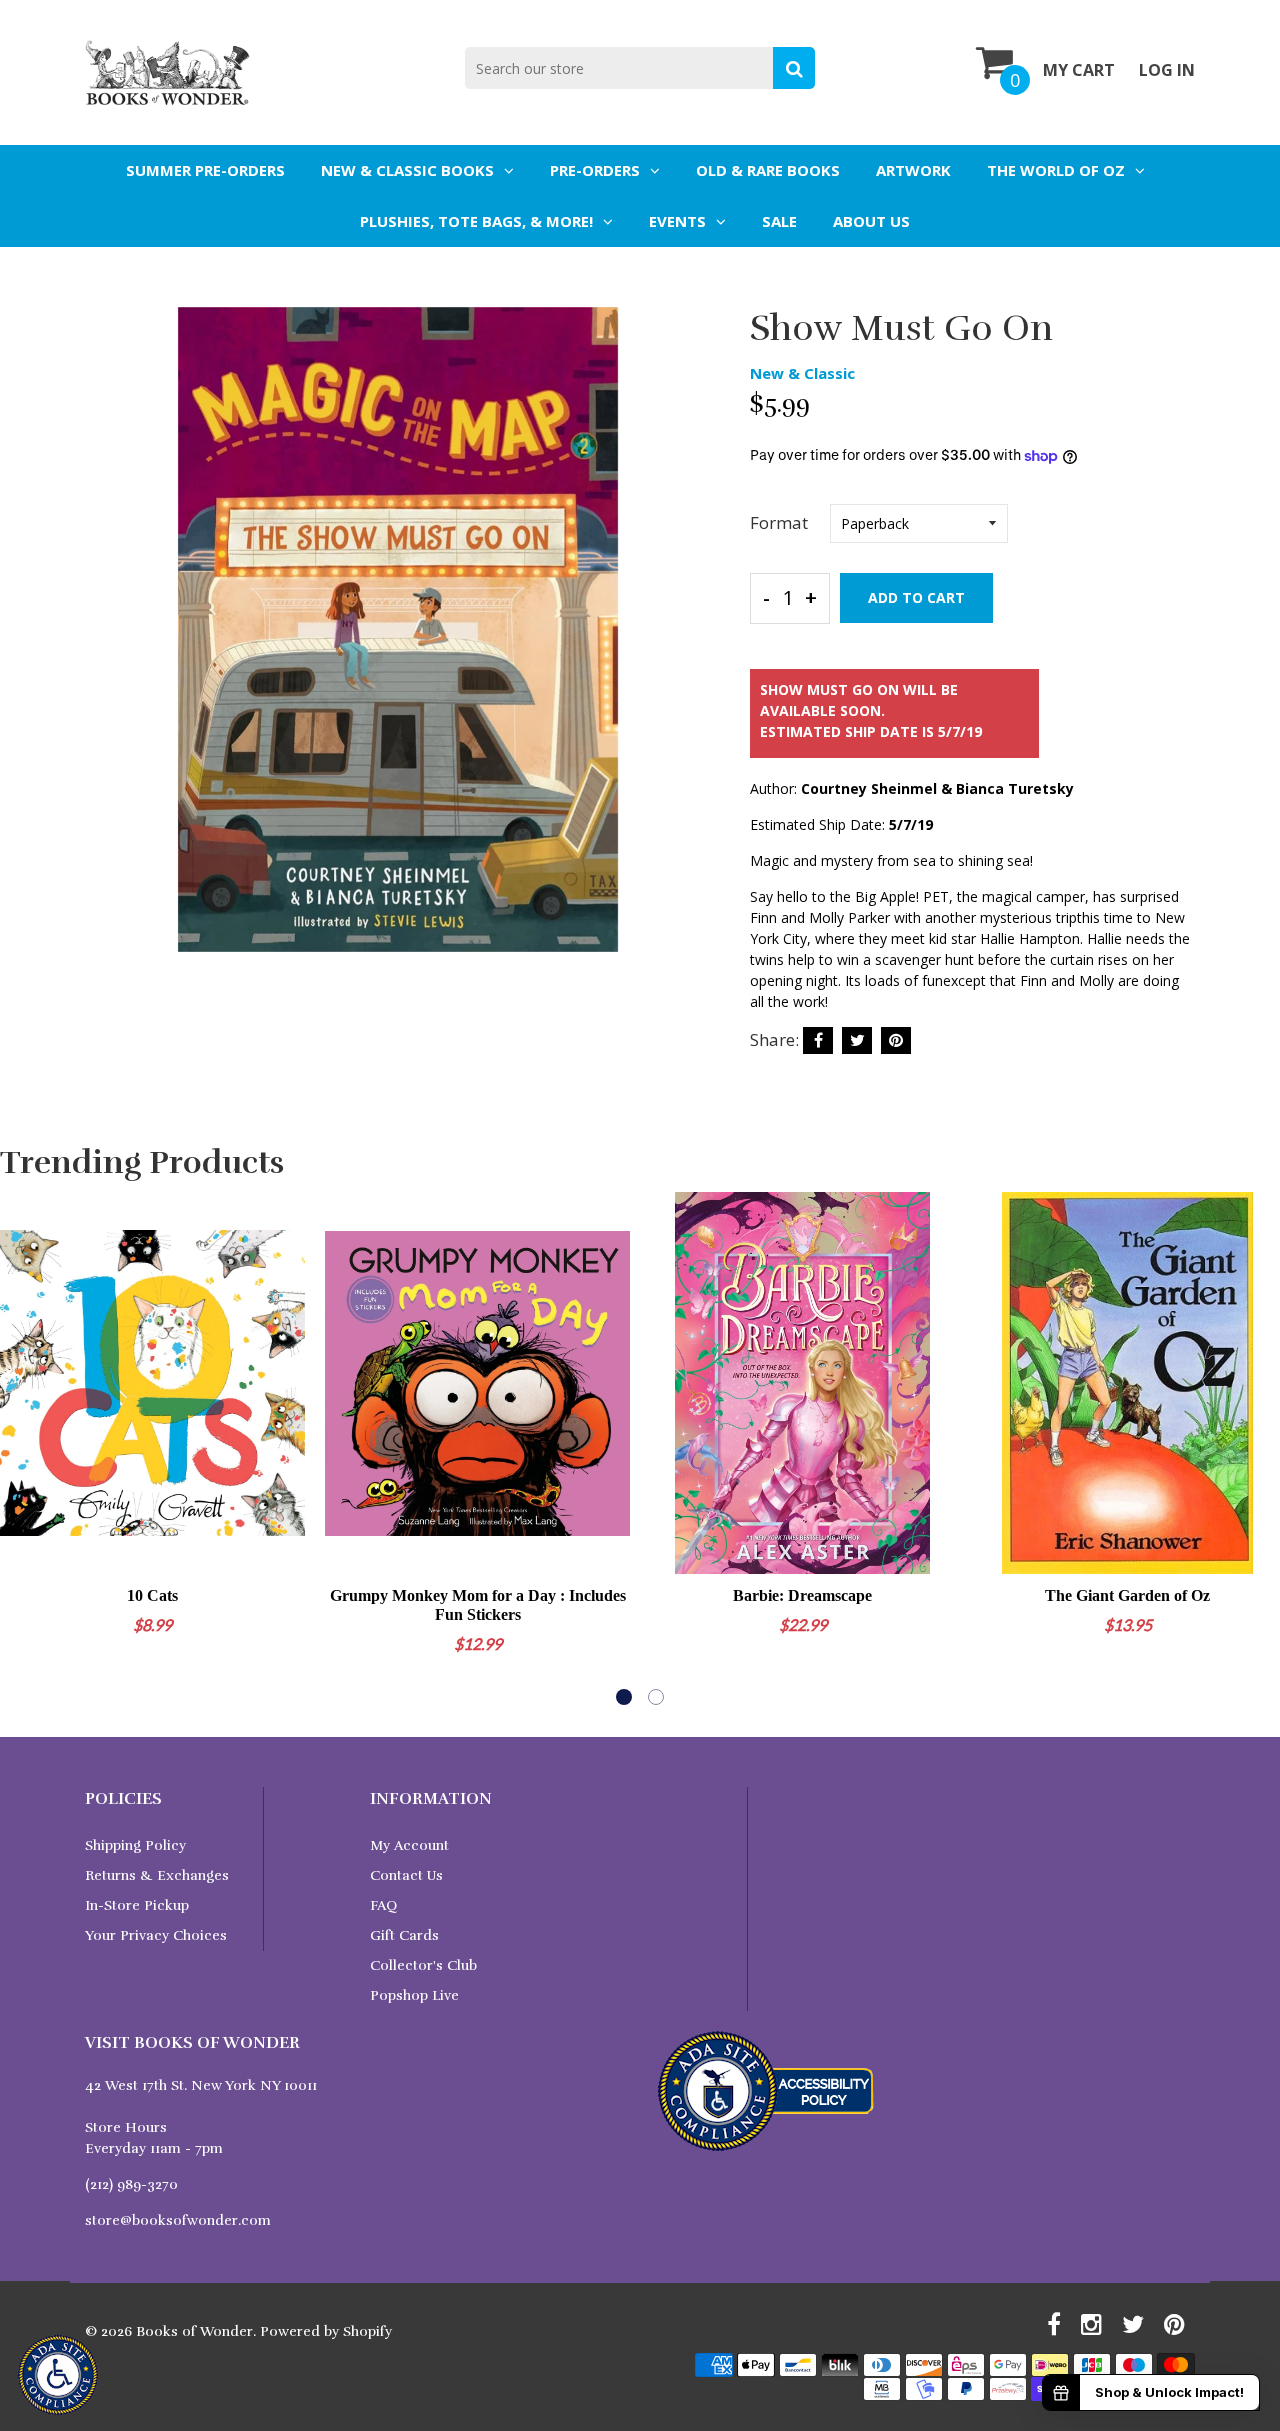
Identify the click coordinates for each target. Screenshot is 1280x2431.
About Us (871, 221)
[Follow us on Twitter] (857, 1040)
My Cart (1079, 70)
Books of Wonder (194, 2331)
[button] (624, 1697)
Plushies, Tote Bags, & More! (476, 221)
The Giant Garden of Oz (1127, 1595)
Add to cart (916, 597)
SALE (779, 221)
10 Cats (152, 1595)
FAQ (383, 1905)
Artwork (913, 170)
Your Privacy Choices (156, 1935)
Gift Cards (404, 1935)
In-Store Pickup (137, 1905)
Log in (1167, 70)
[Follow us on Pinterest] (896, 1040)
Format (779, 522)
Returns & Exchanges (157, 1875)
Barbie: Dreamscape (802, 1595)
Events (677, 221)
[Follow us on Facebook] (818, 1040)
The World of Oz (1056, 170)
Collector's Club (423, 1965)
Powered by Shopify (326, 2331)
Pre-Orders (595, 170)
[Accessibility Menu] (58, 2375)
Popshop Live (414, 1995)
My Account (409, 1845)
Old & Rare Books (768, 170)
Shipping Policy (135, 1845)
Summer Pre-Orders (205, 170)
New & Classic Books (407, 170)
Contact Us (406, 1875)
